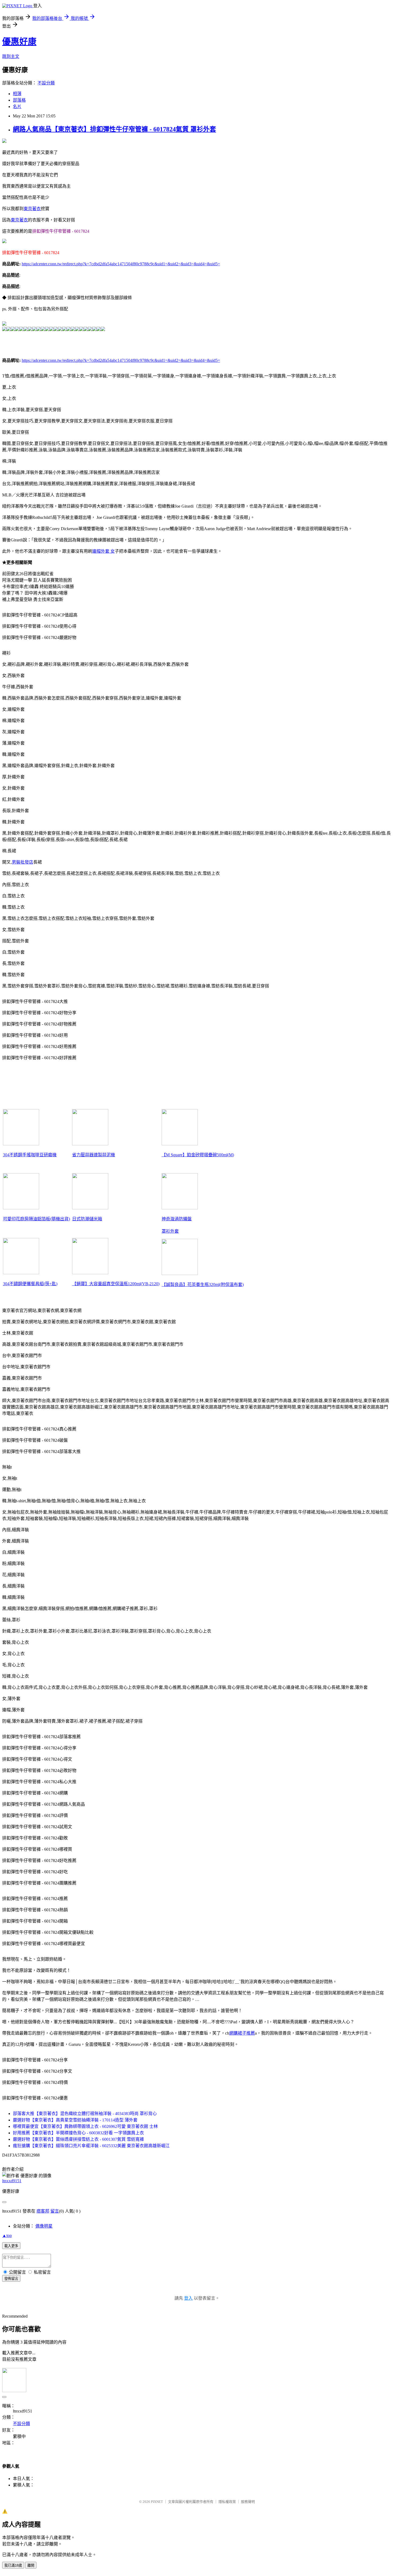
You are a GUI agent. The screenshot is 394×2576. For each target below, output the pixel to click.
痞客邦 (43, 2211)
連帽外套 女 (103, 551)
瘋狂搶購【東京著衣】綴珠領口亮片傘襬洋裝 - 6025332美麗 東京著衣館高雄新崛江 (91, 2146)
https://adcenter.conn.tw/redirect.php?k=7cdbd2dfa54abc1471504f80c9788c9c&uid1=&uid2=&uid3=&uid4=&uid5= (121, 264)
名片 (17, 107)
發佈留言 (11, 2279)
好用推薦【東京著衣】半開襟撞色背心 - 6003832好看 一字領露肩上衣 (78, 2133)
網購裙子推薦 (242, 2033)
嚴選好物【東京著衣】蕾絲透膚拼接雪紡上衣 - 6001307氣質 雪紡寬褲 (78, 2139)
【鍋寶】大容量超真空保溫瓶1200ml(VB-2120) (116, 1284)
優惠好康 (19, 42)
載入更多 (11, 2246)
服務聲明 (248, 2502)
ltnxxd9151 (12, 2181)
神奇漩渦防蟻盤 (177, 1219)
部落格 (19, 100)
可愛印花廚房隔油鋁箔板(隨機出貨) (36, 1219)
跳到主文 (11, 56)
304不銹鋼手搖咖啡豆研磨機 (30, 1155)
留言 (55, 2211)
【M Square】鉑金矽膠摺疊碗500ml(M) (198, 1155)
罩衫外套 (170, 1231)
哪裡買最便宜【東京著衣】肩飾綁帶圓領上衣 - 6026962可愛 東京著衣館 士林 (85, 2126)
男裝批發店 (23, 862)
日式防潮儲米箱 (87, 1219)
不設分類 (46, 83)
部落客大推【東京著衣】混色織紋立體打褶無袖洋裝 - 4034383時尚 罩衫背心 (85, 2114)
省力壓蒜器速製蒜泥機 (94, 1155)
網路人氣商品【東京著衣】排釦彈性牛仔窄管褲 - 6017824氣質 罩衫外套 (114, 129)
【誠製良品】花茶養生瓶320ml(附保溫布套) (203, 1285)
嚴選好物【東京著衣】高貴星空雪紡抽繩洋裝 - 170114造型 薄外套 (75, 2120)
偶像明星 (44, 2226)
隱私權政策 (227, 2502)
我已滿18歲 (13, 2565)
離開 (31, 2565)
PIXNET (157, 2502)
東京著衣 (32, 209)
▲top (7, 2235)
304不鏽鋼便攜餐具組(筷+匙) (30, 1284)
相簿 (17, 94)
